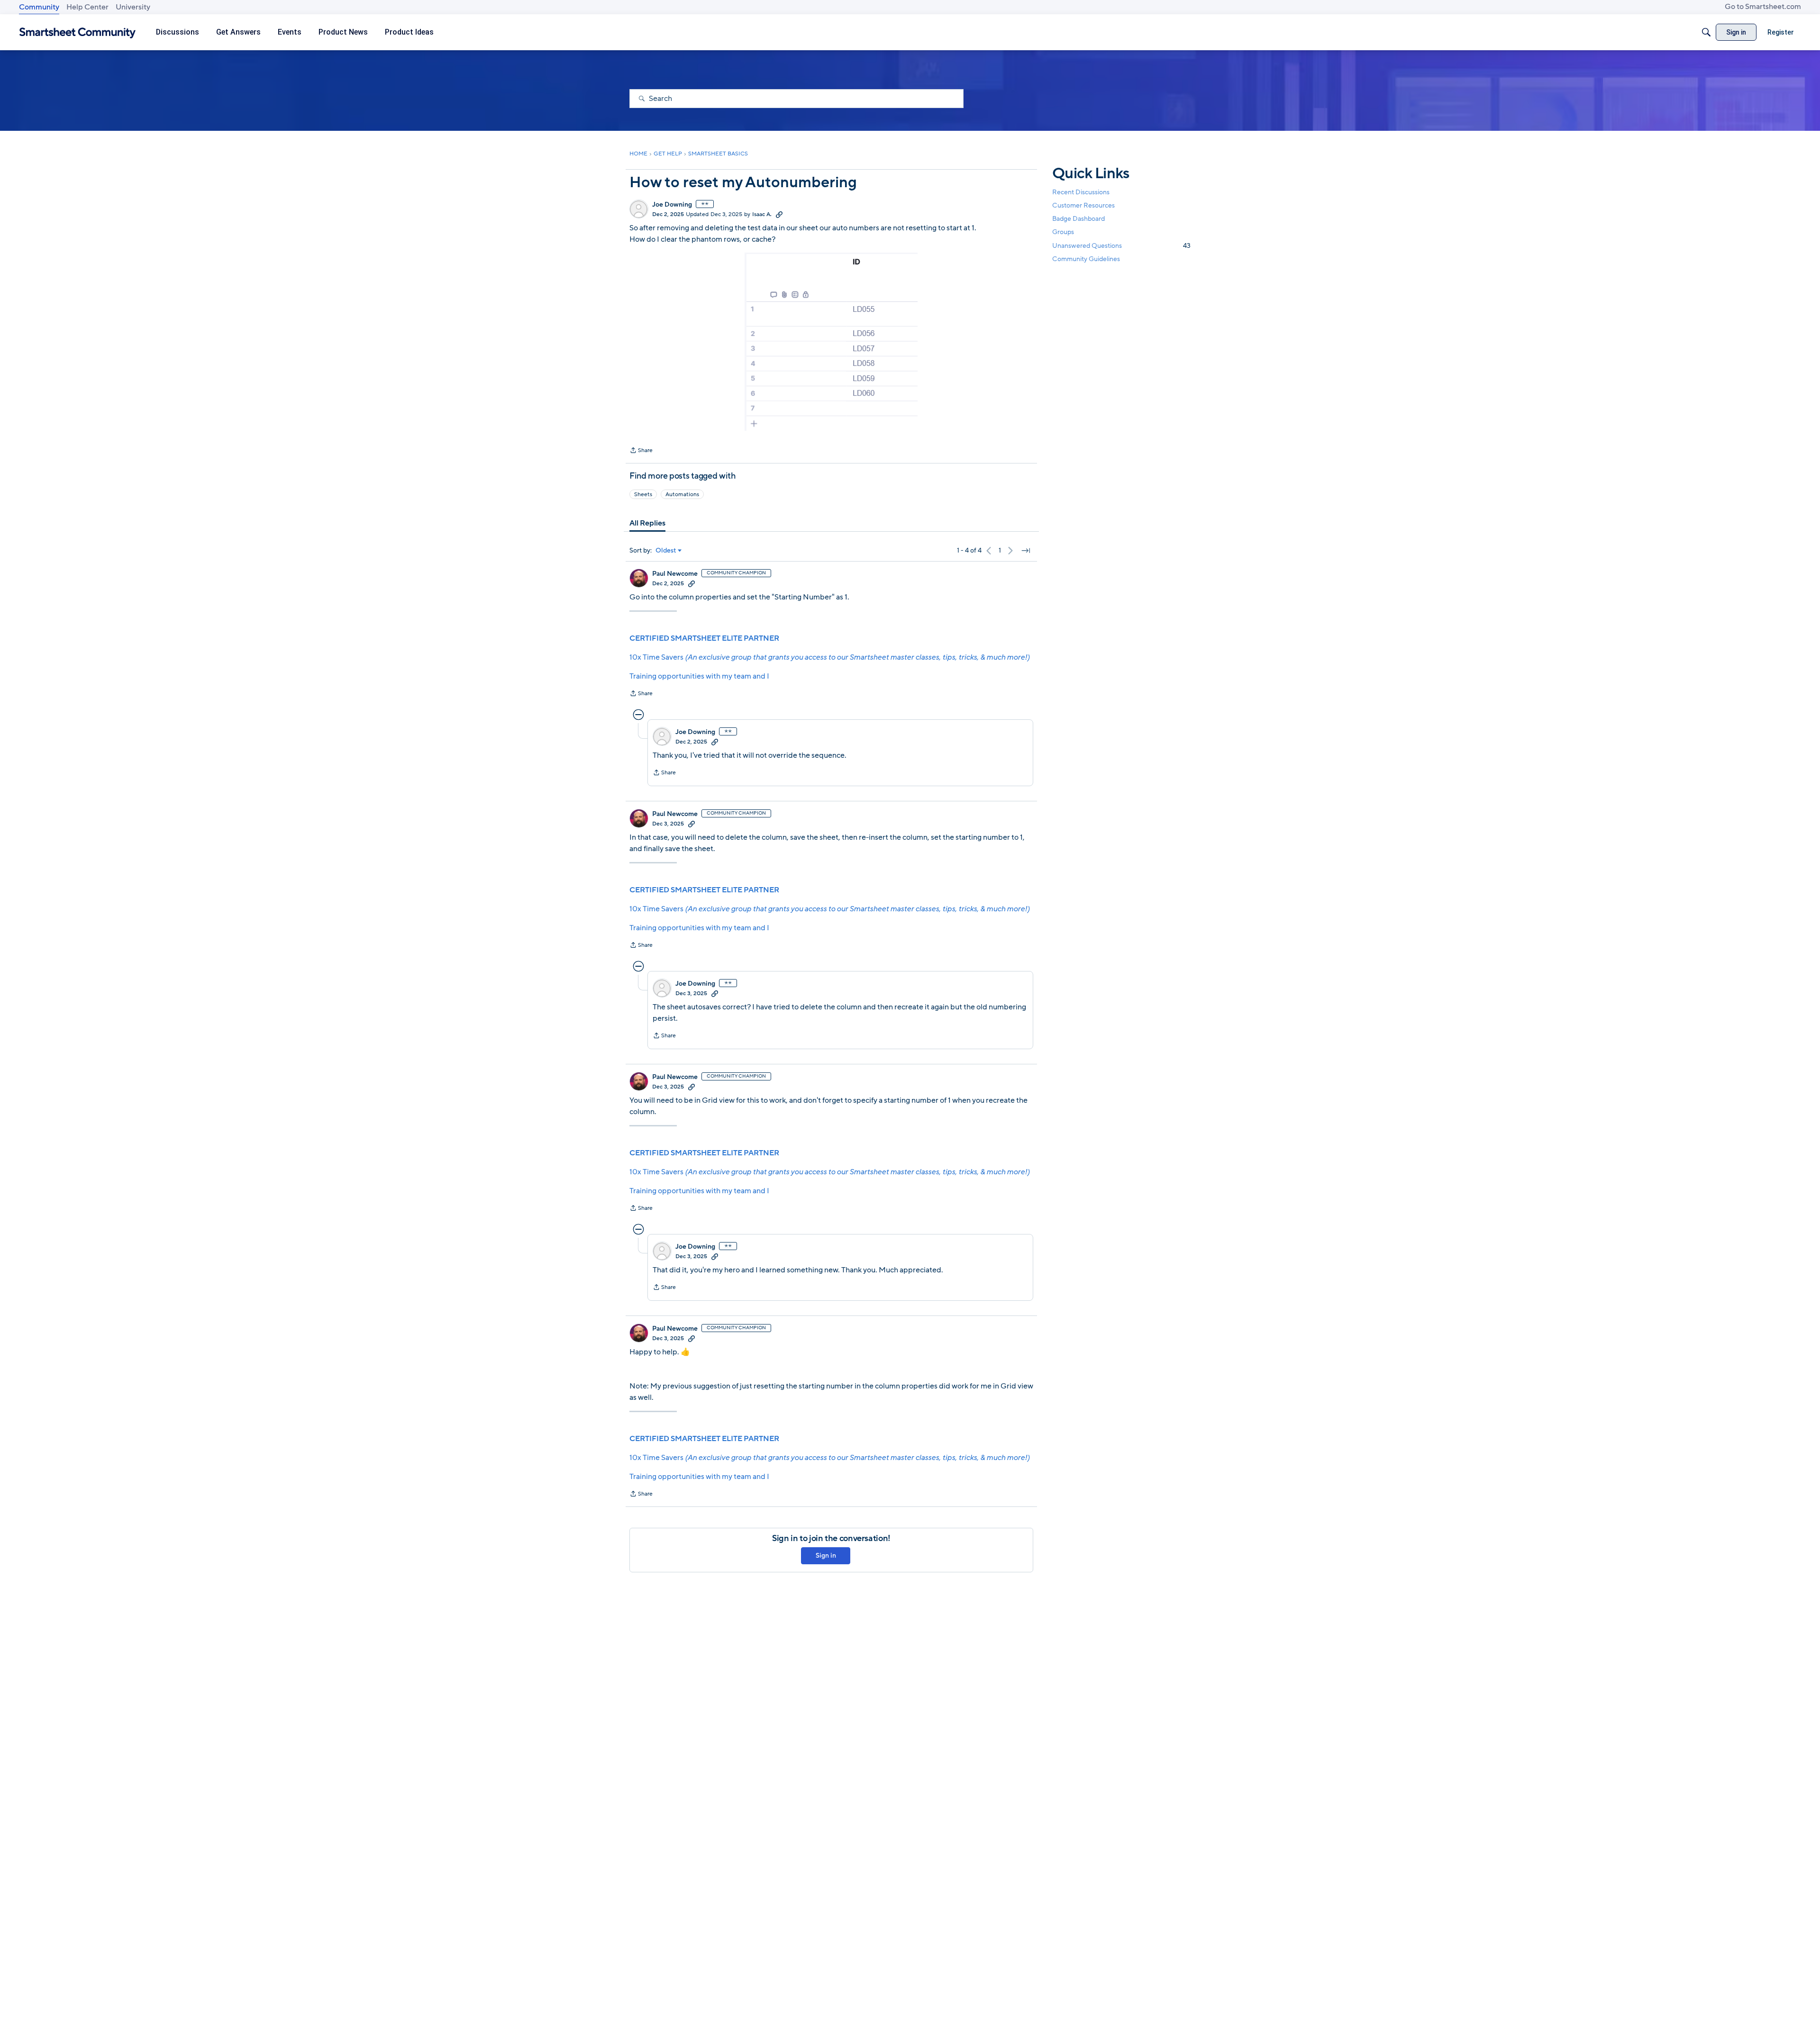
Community (39, 7)
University (133, 7)
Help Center (87, 7)
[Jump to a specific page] (1026, 551)
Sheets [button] (643, 494)
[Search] (1706, 32)
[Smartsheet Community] (77, 32)
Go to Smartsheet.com (1763, 7)
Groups (1063, 232)
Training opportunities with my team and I (699, 676)
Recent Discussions (1081, 192)
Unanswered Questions (1121, 246)
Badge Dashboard (1078, 219)
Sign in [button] (826, 1556)
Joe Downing (672, 205)
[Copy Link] (779, 214)
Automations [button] (682, 494)
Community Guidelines (1086, 259)
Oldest (666, 551)
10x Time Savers (829, 657)
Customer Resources (1083, 205)
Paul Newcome (675, 574)
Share (641, 451)
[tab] (647, 523)
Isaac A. (762, 214)
